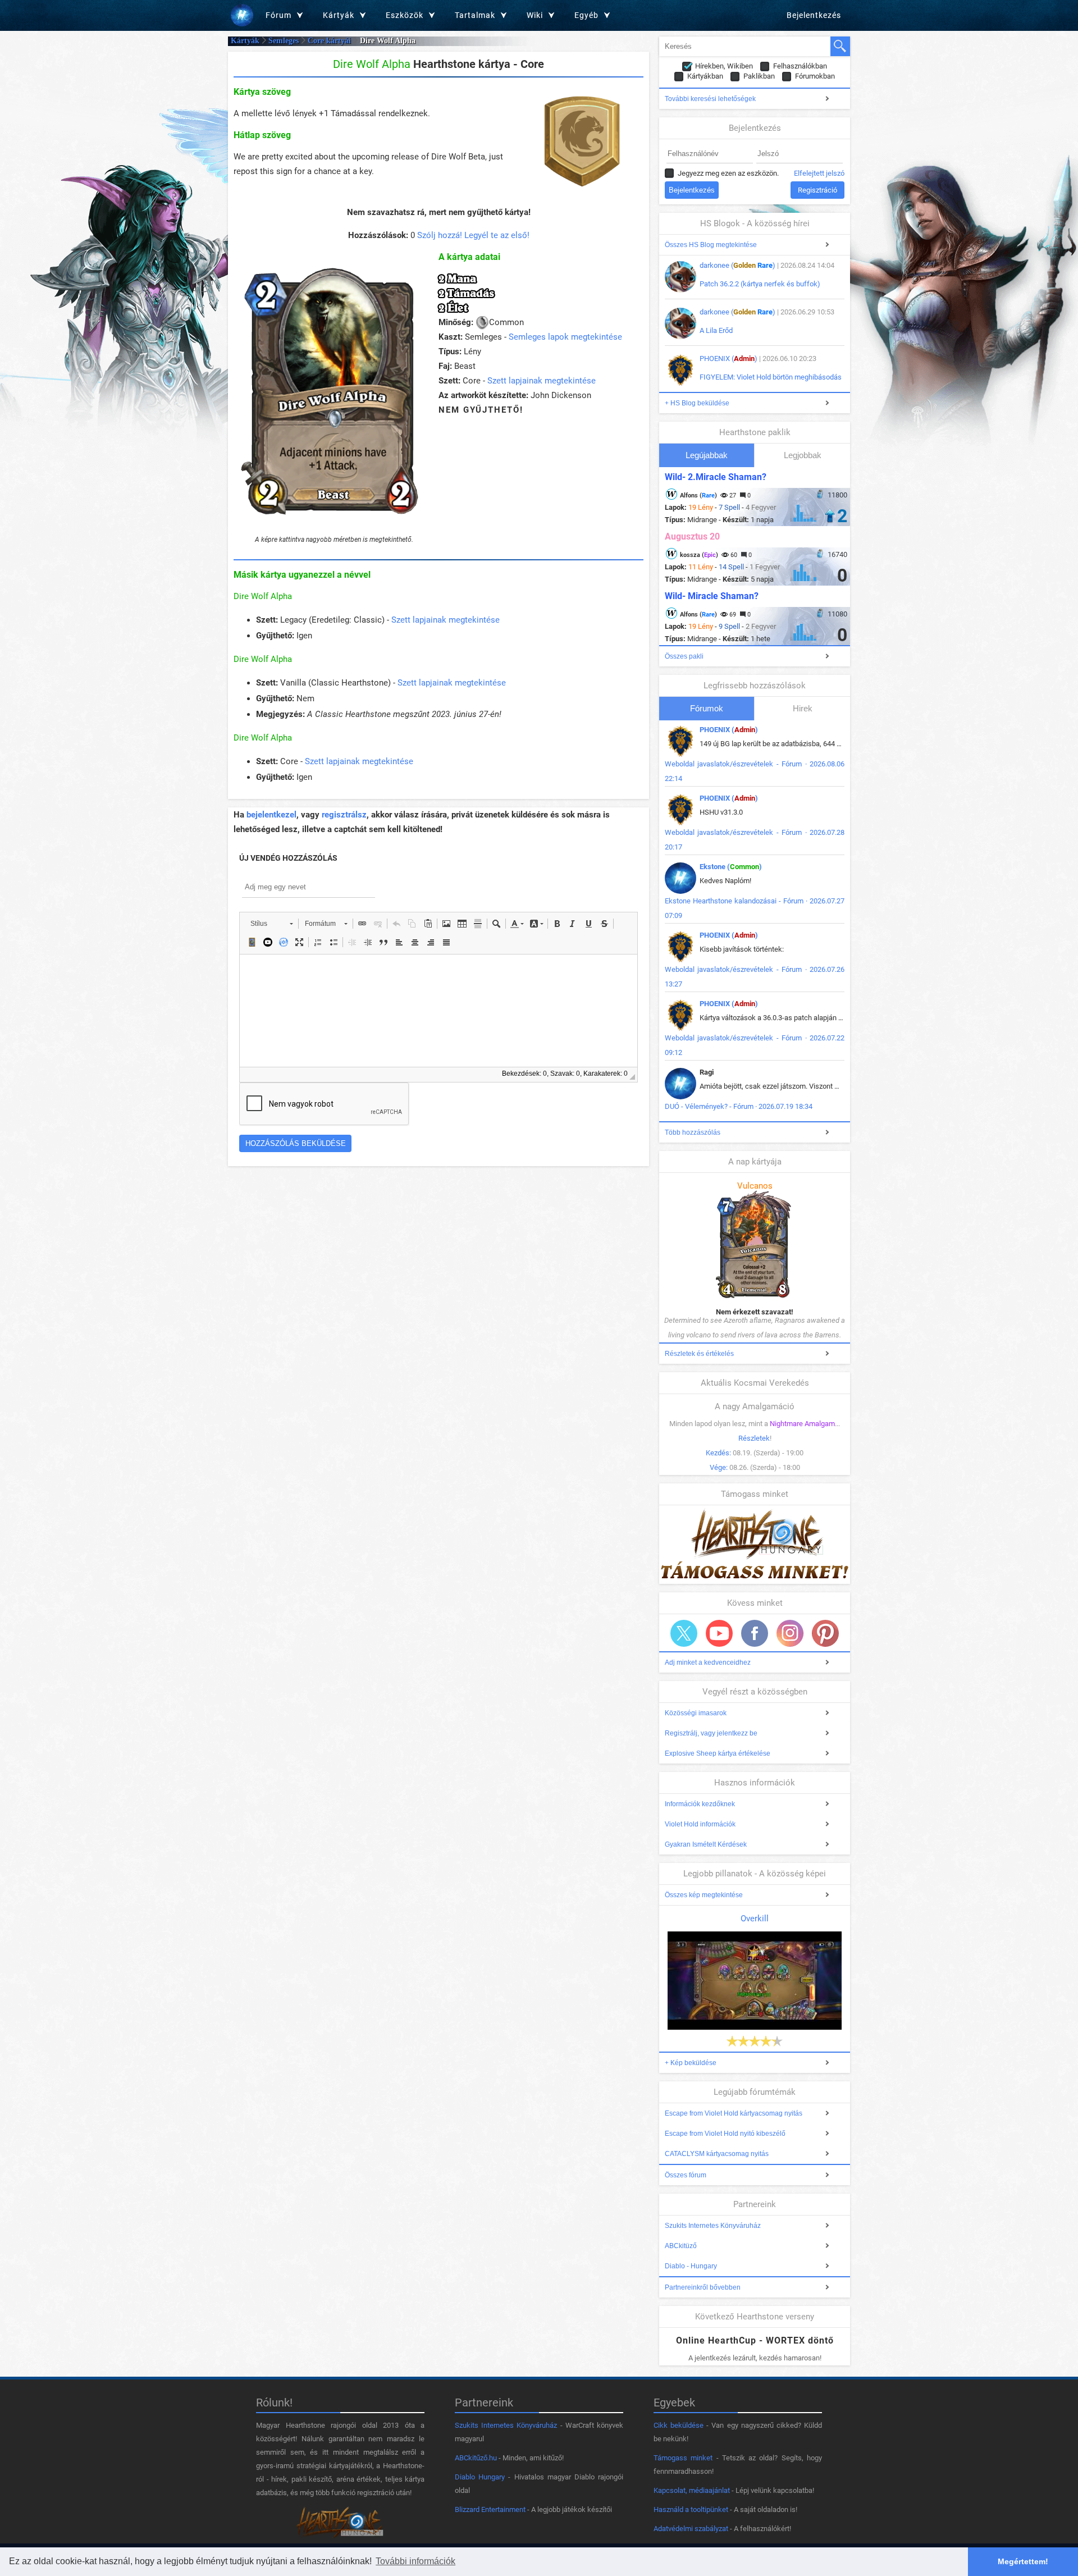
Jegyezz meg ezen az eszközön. (728, 173)
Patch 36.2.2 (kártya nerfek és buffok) (760, 284)
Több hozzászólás (693, 1132)
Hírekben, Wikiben (724, 66)
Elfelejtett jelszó (819, 173)
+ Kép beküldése (691, 2063)
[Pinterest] (825, 1633)
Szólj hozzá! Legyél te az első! (473, 235)
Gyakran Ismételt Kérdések (706, 1844)
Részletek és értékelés (699, 1354)
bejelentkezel (271, 815)
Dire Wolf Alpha (263, 596)
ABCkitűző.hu (476, 2458)
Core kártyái (329, 41)
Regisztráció (817, 190)
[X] (684, 1633)
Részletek (754, 1438)
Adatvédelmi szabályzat (691, 2529)
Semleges (284, 41)
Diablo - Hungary (691, 2266)
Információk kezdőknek (700, 1804)
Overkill (755, 1919)
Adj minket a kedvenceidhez (708, 1662)
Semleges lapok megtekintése (565, 337)
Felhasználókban (800, 66)
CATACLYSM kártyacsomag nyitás (717, 2154)
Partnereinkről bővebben (703, 2287)
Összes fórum (686, 2175)
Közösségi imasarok (696, 1713)
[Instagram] (790, 1633)
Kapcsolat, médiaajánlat (692, 2490)
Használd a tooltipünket (691, 2509)
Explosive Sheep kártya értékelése (718, 1753)
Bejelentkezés (814, 15)
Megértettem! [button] (1023, 2561)
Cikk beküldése (679, 2425)
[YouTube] (719, 1633)
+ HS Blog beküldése (697, 403)
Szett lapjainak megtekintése (542, 381)
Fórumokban (815, 76)
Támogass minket (683, 2458)
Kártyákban (705, 76)
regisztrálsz (344, 815)
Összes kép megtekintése (704, 1895)
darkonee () (737, 265)
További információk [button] (415, 2561)
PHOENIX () (728, 358)
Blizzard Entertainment (490, 2509)
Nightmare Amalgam (802, 1424)
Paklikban (759, 76)
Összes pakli (684, 656)
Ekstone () (731, 867)
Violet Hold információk (700, 1824)
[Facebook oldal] (755, 1633)
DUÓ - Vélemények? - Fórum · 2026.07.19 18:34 (739, 1106)
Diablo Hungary (480, 2477)
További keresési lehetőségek (710, 99)
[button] (271, 924)
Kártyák (245, 41)
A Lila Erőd (716, 330)
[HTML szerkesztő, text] (438, 1011)
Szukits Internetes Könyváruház (713, 2226)
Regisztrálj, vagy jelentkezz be (711, 1733)
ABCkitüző (681, 2246)
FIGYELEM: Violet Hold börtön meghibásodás (771, 377)
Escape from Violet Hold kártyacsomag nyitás (734, 2113)
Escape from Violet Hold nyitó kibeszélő (725, 2134)
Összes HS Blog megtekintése (711, 245)
